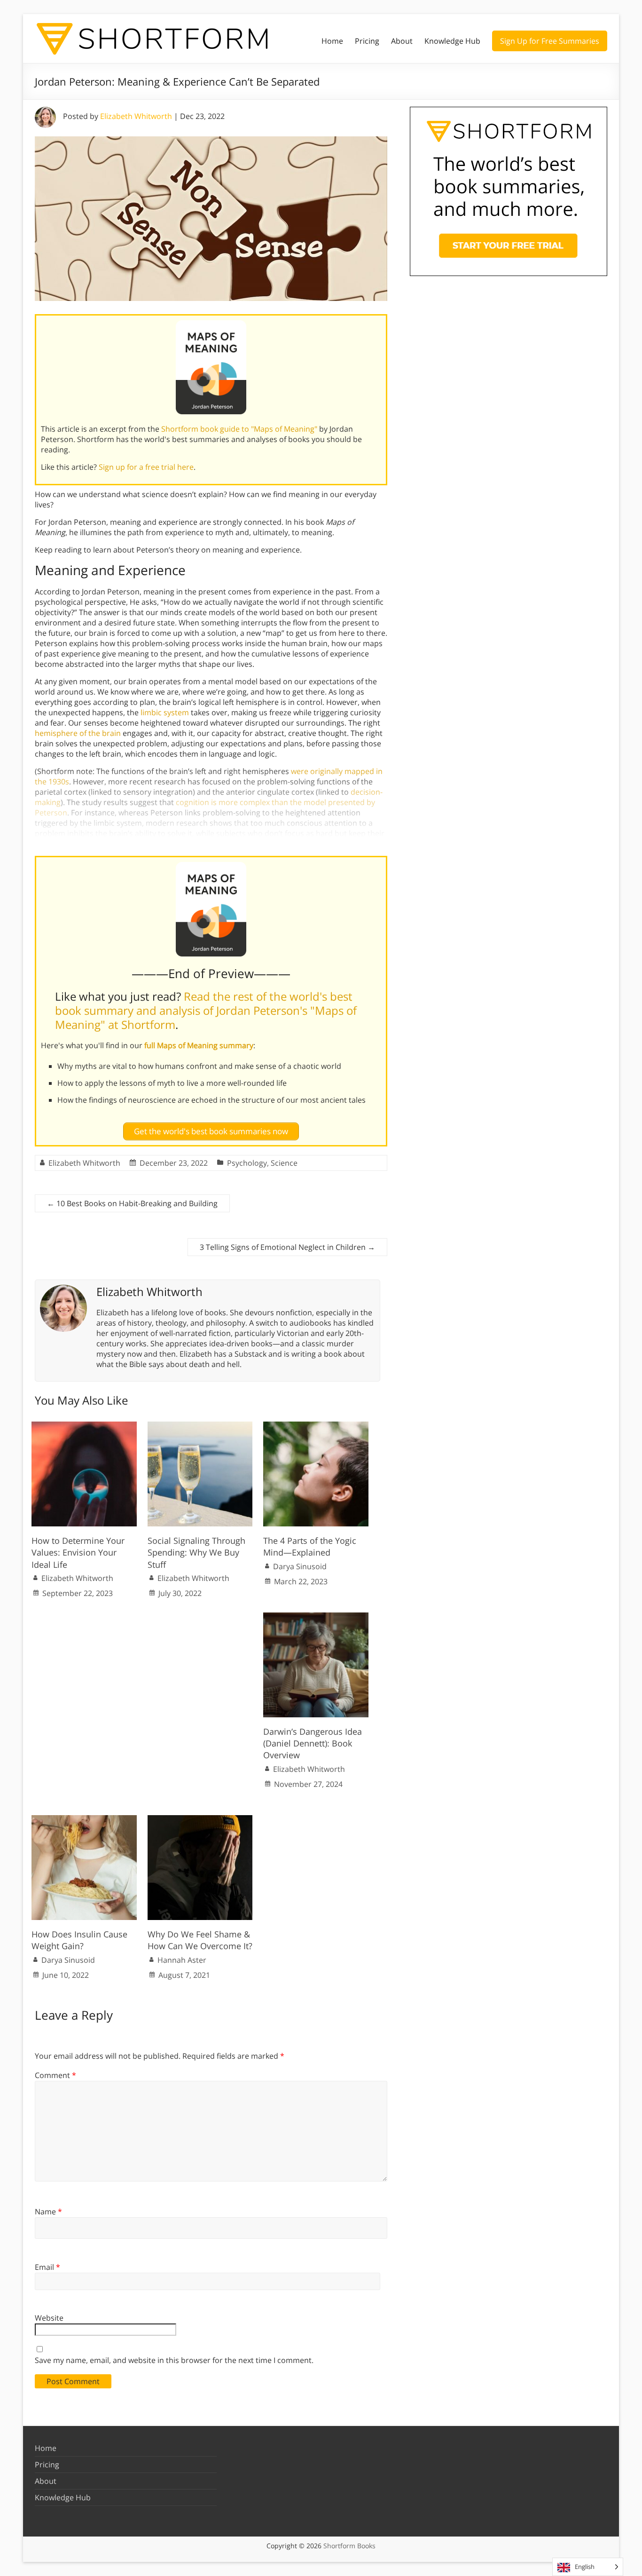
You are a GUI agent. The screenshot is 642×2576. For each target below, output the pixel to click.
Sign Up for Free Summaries (550, 41)
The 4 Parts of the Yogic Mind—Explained (310, 1546)
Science (284, 1163)
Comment (55, 2075)
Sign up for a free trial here (146, 467)
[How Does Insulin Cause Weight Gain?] (84, 1820)
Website (49, 2318)
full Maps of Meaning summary (199, 1045)
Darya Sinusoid (300, 1566)
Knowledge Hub (452, 41)
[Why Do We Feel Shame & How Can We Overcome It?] (200, 1820)
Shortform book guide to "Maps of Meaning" (239, 429)
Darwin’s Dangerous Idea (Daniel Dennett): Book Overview (313, 1743)
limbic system (165, 712)
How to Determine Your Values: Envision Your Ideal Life (78, 1552)
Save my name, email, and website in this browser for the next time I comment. (174, 2360)
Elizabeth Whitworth (136, 116)
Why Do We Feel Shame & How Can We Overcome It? (200, 1940)
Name (48, 2212)
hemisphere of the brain (78, 733)
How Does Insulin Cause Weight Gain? (79, 1940)
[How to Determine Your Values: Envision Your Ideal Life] (84, 1426)
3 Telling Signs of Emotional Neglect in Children (287, 1247)
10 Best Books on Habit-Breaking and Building (132, 1203)
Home (332, 41)
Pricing (367, 41)
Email (47, 2267)
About (402, 41)
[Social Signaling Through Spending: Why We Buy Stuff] (200, 1426)
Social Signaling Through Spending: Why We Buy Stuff (196, 1552)
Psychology (247, 1163)
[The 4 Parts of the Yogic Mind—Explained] (316, 1426)
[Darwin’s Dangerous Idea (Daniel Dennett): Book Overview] (316, 1617)
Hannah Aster (182, 1960)
